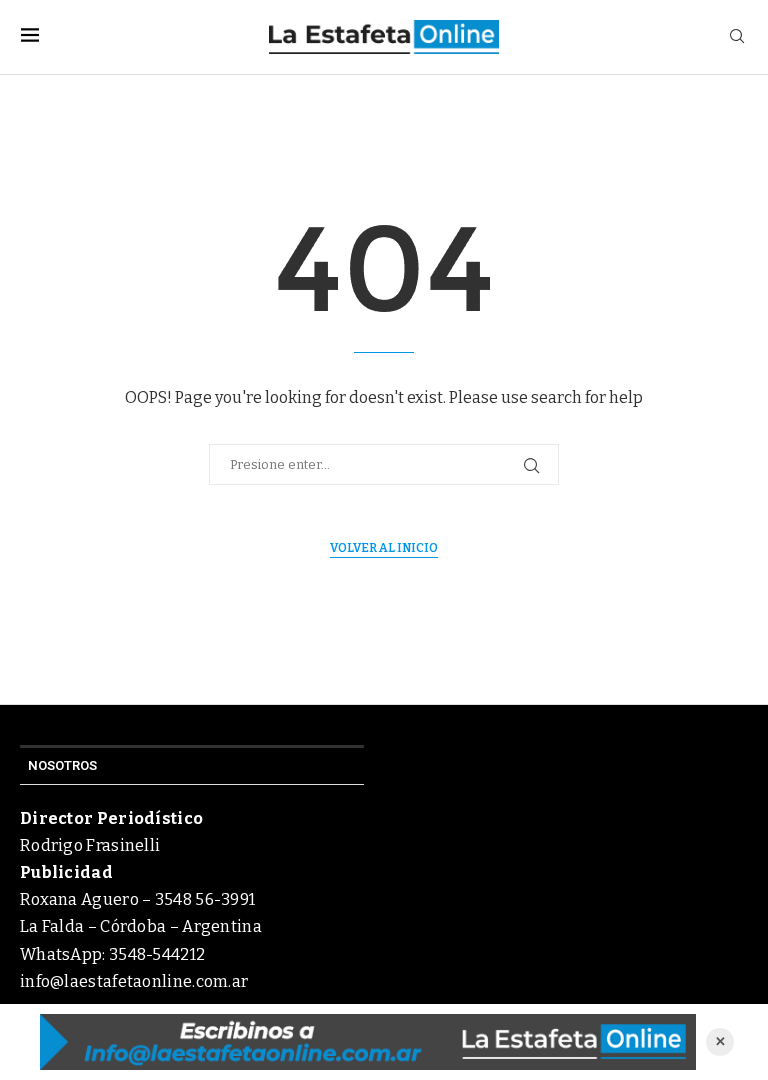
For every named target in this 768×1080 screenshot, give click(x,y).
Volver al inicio (384, 548)
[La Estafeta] (368, 1042)
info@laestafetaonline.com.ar (134, 981)
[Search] (737, 37)
